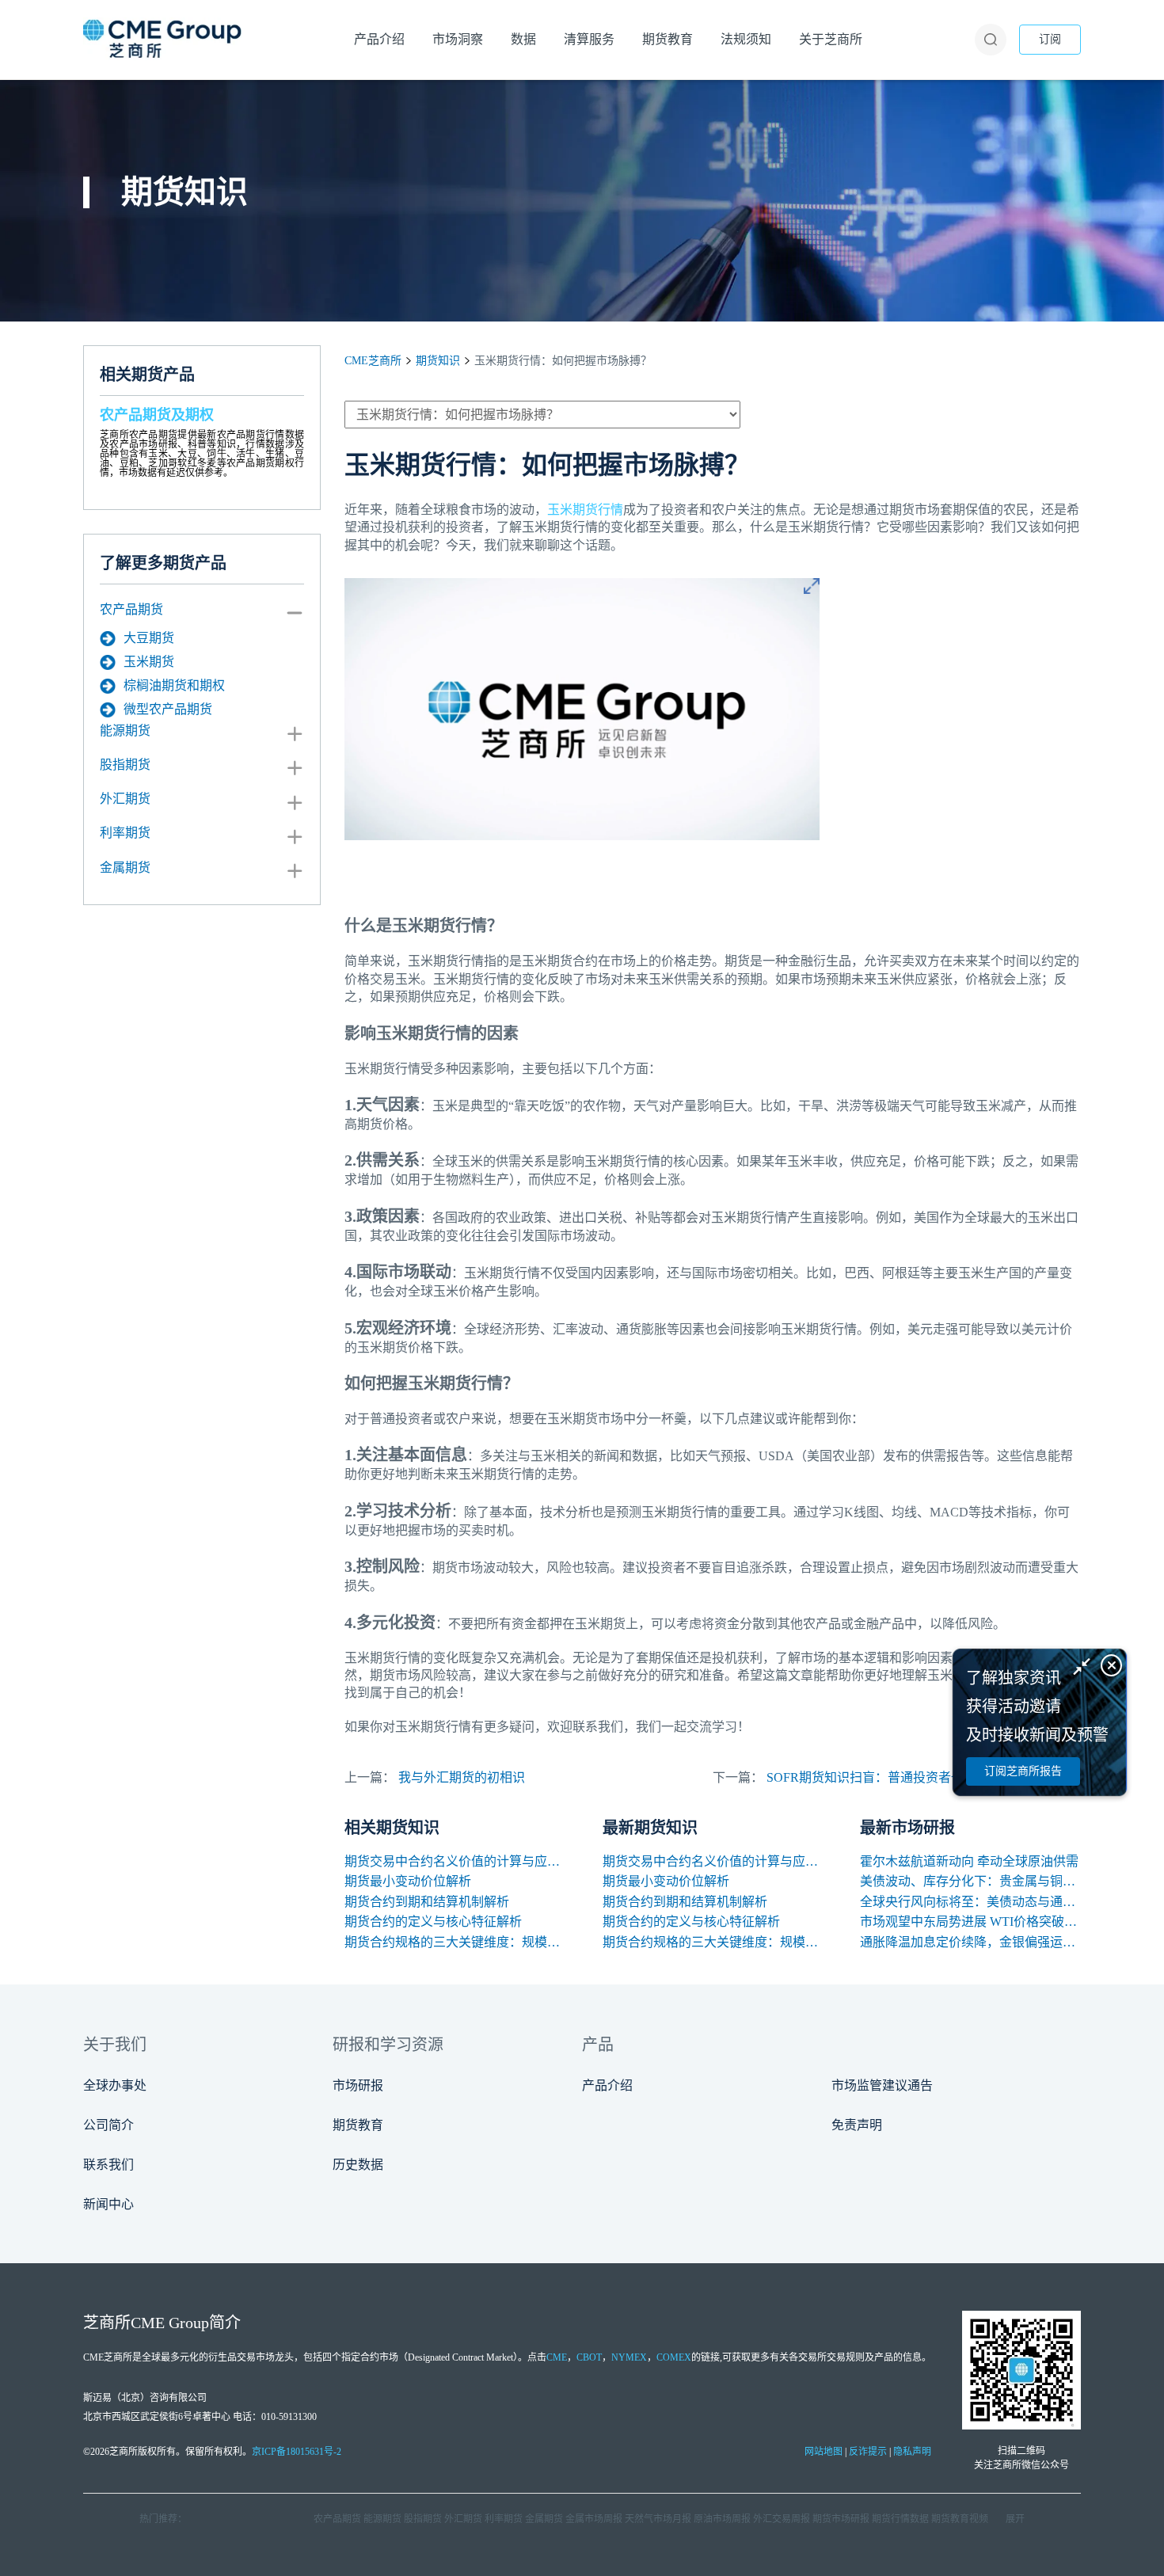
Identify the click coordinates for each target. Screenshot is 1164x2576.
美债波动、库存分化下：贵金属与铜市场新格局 (970, 1881)
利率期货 (125, 833)
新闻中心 (108, 2204)
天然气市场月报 (658, 2519)
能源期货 (125, 731)
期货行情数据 (900, 2519)
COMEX (674, 2357)
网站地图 (824, 2452)
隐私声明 (912, 2452)
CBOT (589, 2357)
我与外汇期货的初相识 (462, 1777)
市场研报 (358, 2085)
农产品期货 (131, 609)
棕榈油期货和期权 (174, 685)
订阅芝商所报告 (1023, 1771)
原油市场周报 (722, 2519)
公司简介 (108, 2125)
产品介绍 (607, 2085)
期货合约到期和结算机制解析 (427, 1902)
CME (557, 2357)
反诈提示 (868, 2452)
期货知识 (438, 361)
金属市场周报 (594, 2519)
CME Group (170, 2323)
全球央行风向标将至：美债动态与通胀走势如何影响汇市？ (970, 1902)
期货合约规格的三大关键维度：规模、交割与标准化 (455, 1942)
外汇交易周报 (782, 2519)
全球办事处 (115, 2085)
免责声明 (857, 2125)
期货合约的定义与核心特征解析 (433, 1922)
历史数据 (358, 2165)
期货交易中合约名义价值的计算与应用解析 (455, 1861)
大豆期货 (149, 638)
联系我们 (108, 2165)
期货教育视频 (960, 2519)
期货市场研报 (841, 2519)
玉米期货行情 (585, 510)
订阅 (1050, 39)
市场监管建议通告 (882, 2085)
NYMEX (629, 2357)
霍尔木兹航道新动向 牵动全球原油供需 (969, 1861)
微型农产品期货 (168, 709)
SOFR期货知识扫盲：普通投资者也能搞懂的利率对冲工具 (928, 1777)
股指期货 (125, 765)
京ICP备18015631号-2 (297, 2452)
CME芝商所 (373, 361)
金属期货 (125, 868)
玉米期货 (149, 662)
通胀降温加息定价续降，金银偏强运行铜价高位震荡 (970, 1942)
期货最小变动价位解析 (408, 1881)
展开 (1015, 2519)
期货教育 (358, 2125)
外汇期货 (125, 799)
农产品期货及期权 (157, 415)
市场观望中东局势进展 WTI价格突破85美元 (970, 1922)
